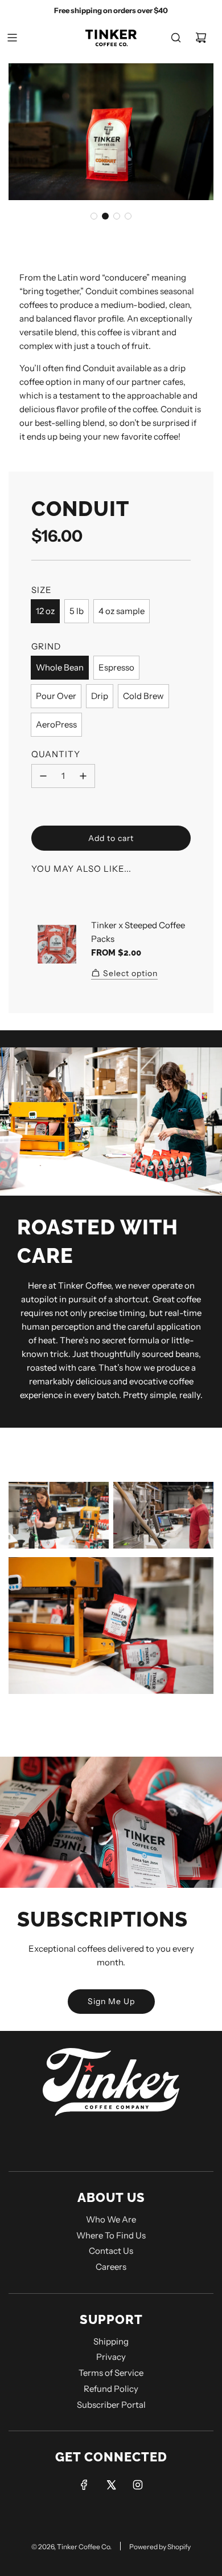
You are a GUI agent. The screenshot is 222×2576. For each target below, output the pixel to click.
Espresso (116, 667)
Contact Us (111, 2251)
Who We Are (111, 2219)
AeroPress (56, 724)
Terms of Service (111, 2373)
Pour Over (56, 696)
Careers (111, 2267)
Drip (100, 696)
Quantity (56, 754)
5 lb (77, 611)
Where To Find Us (111, 2235)
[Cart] (201, 38)
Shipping (111, 2341)
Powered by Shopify (160, 2547)
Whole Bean (60, 667)
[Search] (176, 38)
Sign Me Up (111, 2001)
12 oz (45, 611)
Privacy (111, 2357)
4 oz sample (122, 611)
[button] (94, 216)
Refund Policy (111, 2389)
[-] (43, 776)
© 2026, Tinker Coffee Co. (71, 2547)
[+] (83, 776)
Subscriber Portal (111, 2405)
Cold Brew (143, 696)
